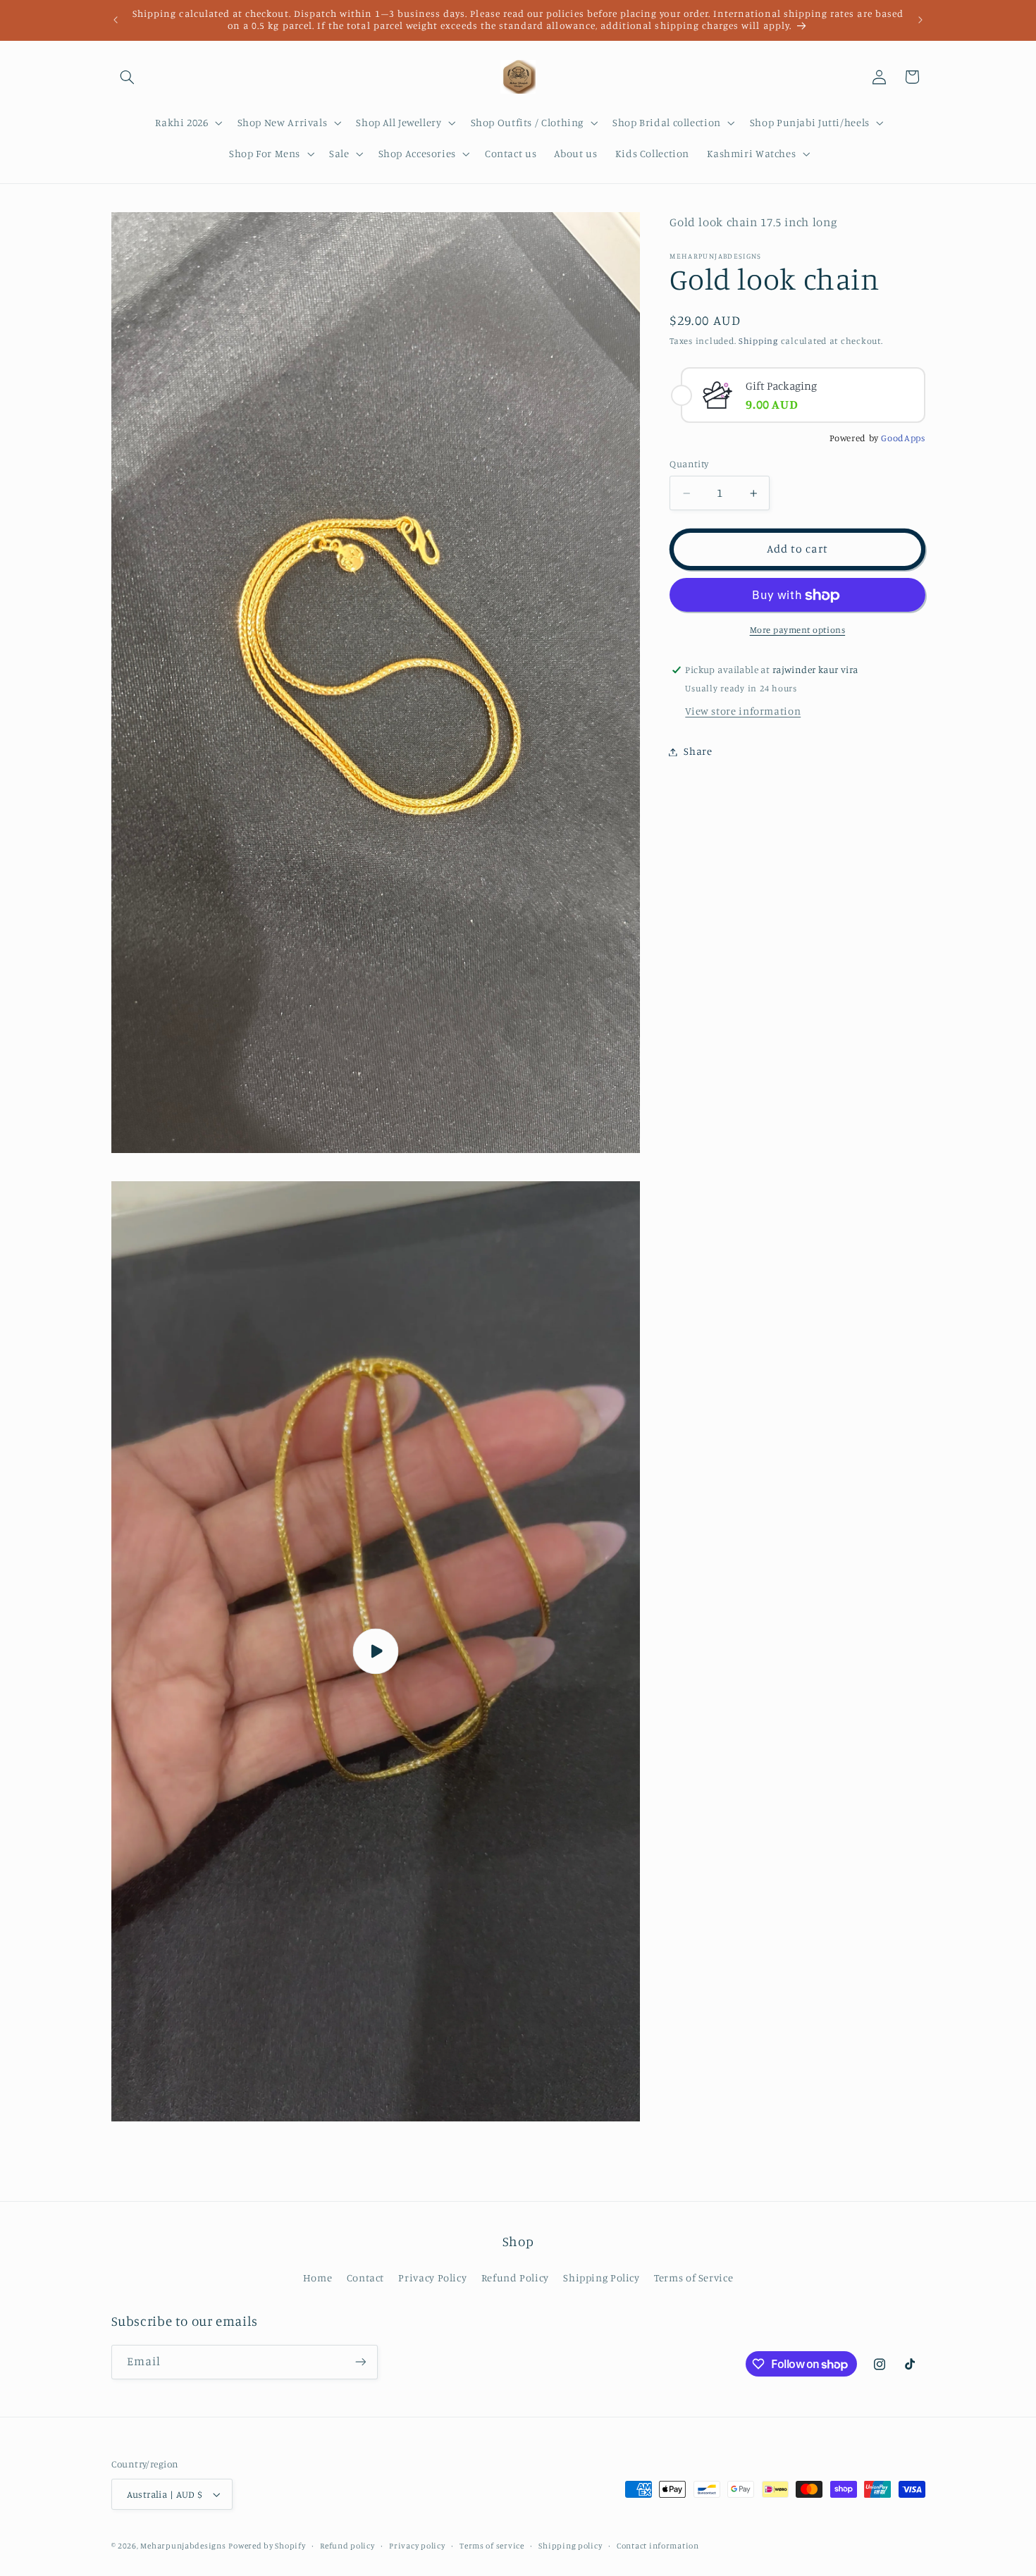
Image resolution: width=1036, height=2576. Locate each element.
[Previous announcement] (116, 20)
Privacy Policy (432, 2278)
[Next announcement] (920, 20)
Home (318, 2278)
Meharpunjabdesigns (183, 2546)
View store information (743, 711)
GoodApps (903, 438)
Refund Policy (515, 2278)
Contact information (658, 2546)
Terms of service (492, 2546)
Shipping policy (570, 2546)
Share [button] (698, 752)
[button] (128, 77)
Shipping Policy (601, 2278)
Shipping (758, 341)
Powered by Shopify (267, 2546)
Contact (365, 2278)
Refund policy (347, 2546)
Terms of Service (693, 2278)
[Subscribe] (360, 2362)
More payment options (798, 630)
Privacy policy (417, 2546)
